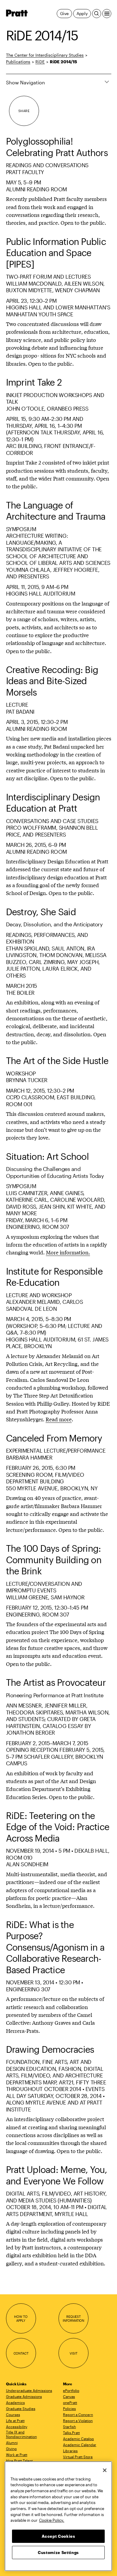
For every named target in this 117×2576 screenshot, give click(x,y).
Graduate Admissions (24, 2396)
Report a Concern (78, 2415)
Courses (13, 2415)
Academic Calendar (80, 2445)
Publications (18, 62)
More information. (68, 1252)
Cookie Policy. (52, 2520)
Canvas (69, 2396)
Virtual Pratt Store (78, 2457)
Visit (73, 2353)
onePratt (70, 2402)
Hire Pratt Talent (19, 2461)
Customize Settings (58, 2553)
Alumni (12, 2443)
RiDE (40, 62)
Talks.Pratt (71, 2433)
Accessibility (17, 2427)
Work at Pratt (17, 2455)
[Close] (105, 2470)
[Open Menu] (107, 14)
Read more (59, 1419)
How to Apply (21, 2319)
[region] (58, 2516)
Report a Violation (78, 2421)
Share (24, 111)
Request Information (73, 2319)
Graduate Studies (21, 2409)
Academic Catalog (78, 2439)
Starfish (69, 2427)
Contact (21, 2353)
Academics (15, 2402)
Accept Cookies (58, 2536)
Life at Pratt (15, 2421)
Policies (69, 2409)
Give (64, 13)
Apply (82, 13)
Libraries (70, 2451)
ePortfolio (71, 2390)
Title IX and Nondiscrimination (21, 2434)
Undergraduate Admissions (29, 2390)
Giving (11, 2449)
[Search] (97, 14)
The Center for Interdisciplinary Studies (45, 55)
